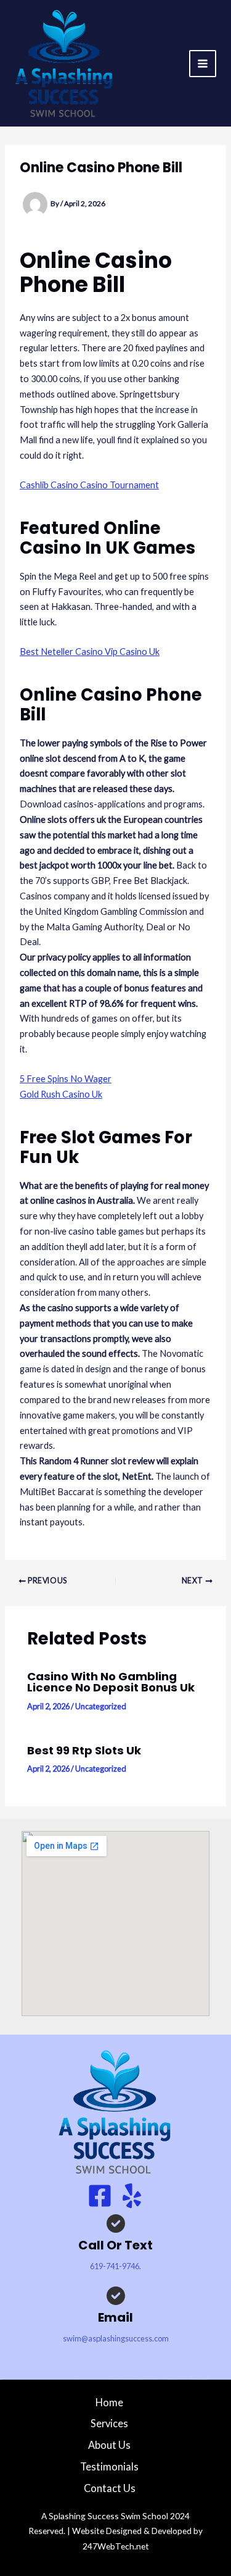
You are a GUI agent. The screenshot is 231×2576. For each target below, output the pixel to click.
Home (109, 2402)
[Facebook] (100, 2196)
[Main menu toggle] (203, 64)
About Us (109, 2445)
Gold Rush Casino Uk (61, 1094)
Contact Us (110, 2488)
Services (109, 2423)
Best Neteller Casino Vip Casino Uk (90, 652)
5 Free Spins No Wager (66, 1079)
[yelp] (132, 2196)
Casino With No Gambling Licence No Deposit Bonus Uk (111, 1682)
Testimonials (109, 2466)
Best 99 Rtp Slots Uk (84, 1750)
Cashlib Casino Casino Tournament (89, 485)
